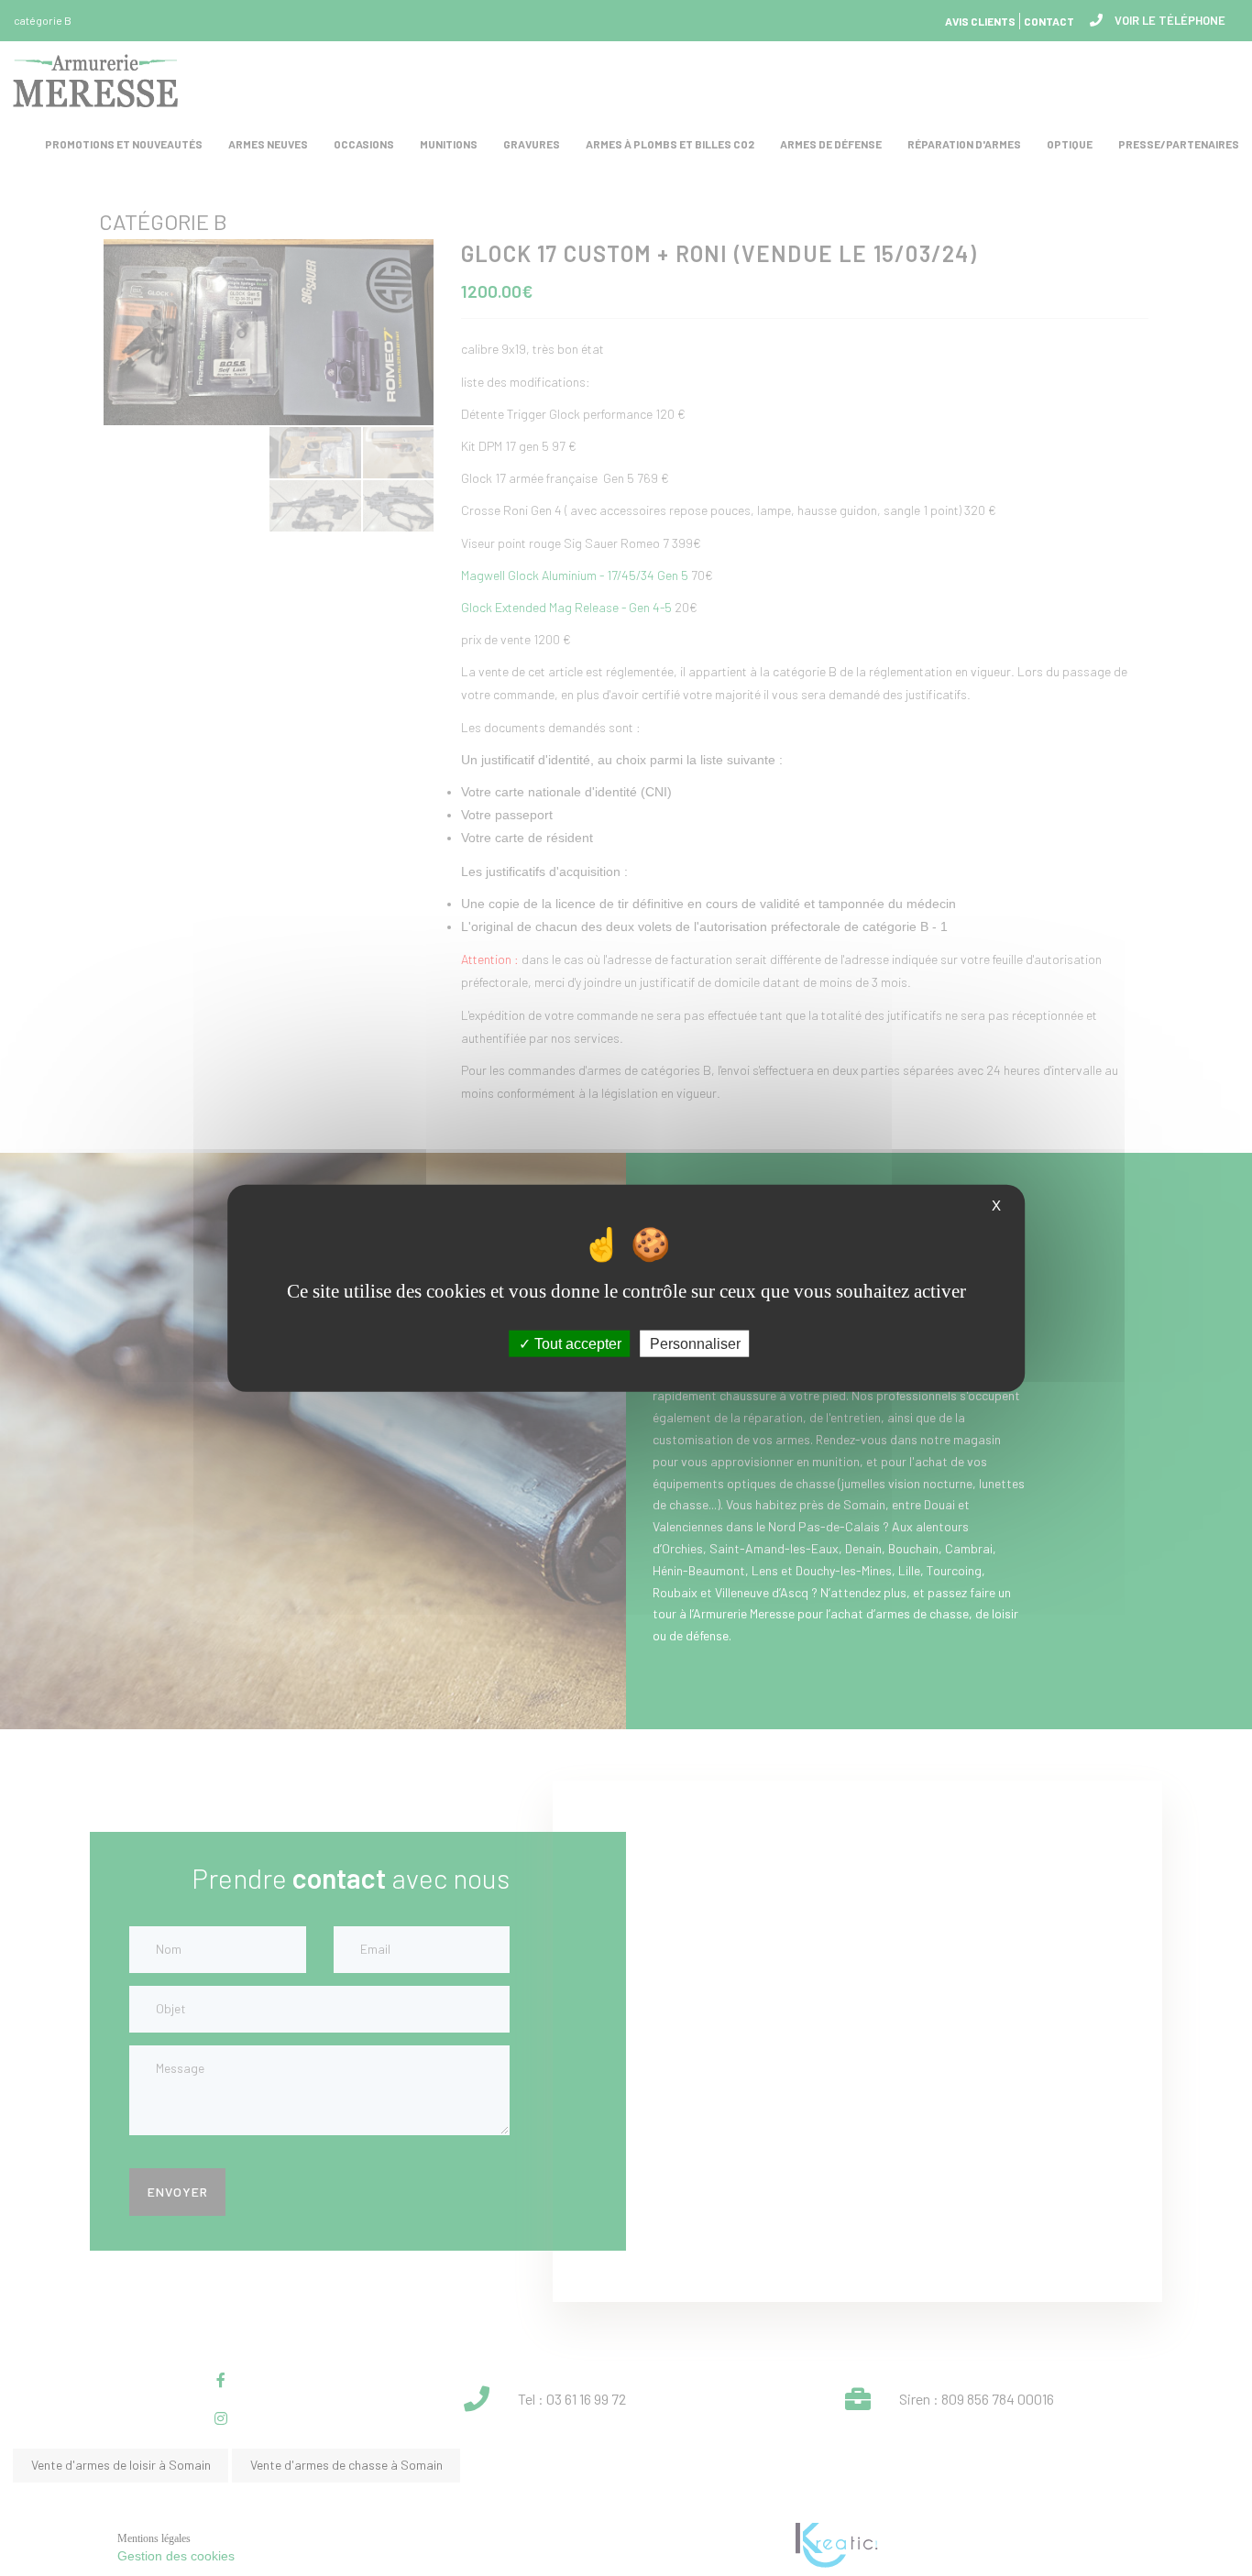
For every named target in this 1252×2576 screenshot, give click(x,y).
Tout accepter (576, 1344)
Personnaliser (695, 1344)
